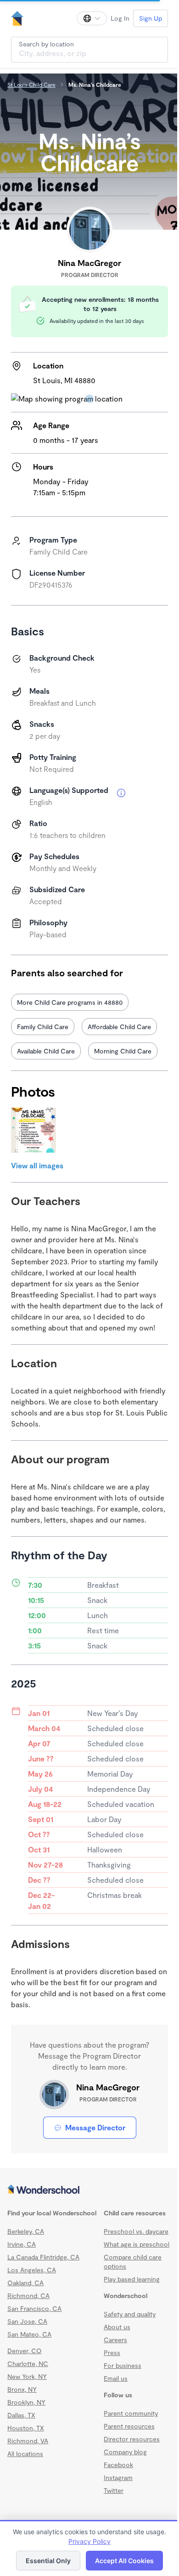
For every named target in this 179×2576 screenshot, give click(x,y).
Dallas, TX (21, 2415)
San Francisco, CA (34, 2308)
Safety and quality (130, 2314)
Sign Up (151, 18)
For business (123, 2365)
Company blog (125, 2452)
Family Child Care (43, 1027)
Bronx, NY (22, 2389)
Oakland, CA (25, 2283)
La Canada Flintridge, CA (43, 2257)
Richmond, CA (28, 2296)
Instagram (118, 2477)
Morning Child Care (123, 1051)
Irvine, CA (22, 2244)
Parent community (131, 2413)
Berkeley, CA (26, 2231)
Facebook (118, 2465)
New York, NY (27, 2376)
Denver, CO (25, 2351)
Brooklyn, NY (26, 2402)
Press (112, 2352)
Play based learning (132, 2279)
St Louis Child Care (31, 85)
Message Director (95, 2127)
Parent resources (129, 2426)
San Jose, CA (27, 2321)
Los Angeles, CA (32, 2270)
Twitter (114, 2490)
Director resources (132, 2439)
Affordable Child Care (119, 1027)
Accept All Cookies (124, 2561)
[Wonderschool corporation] (89, 2190)
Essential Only (48, 2561)
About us (117, 2327)
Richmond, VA (28, 2441)
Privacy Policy (89, 2541)
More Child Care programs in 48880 (70, 1002)
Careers (115, 2340)
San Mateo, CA (29, 2334)
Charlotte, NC (28, 2364)
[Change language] (92, 18)
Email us (116, 2378)
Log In (120, 18)
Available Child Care (46, 1051)
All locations (25, 2454)
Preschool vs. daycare (136, 2231)
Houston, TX (26, 2428)
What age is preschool (137, 2244)
